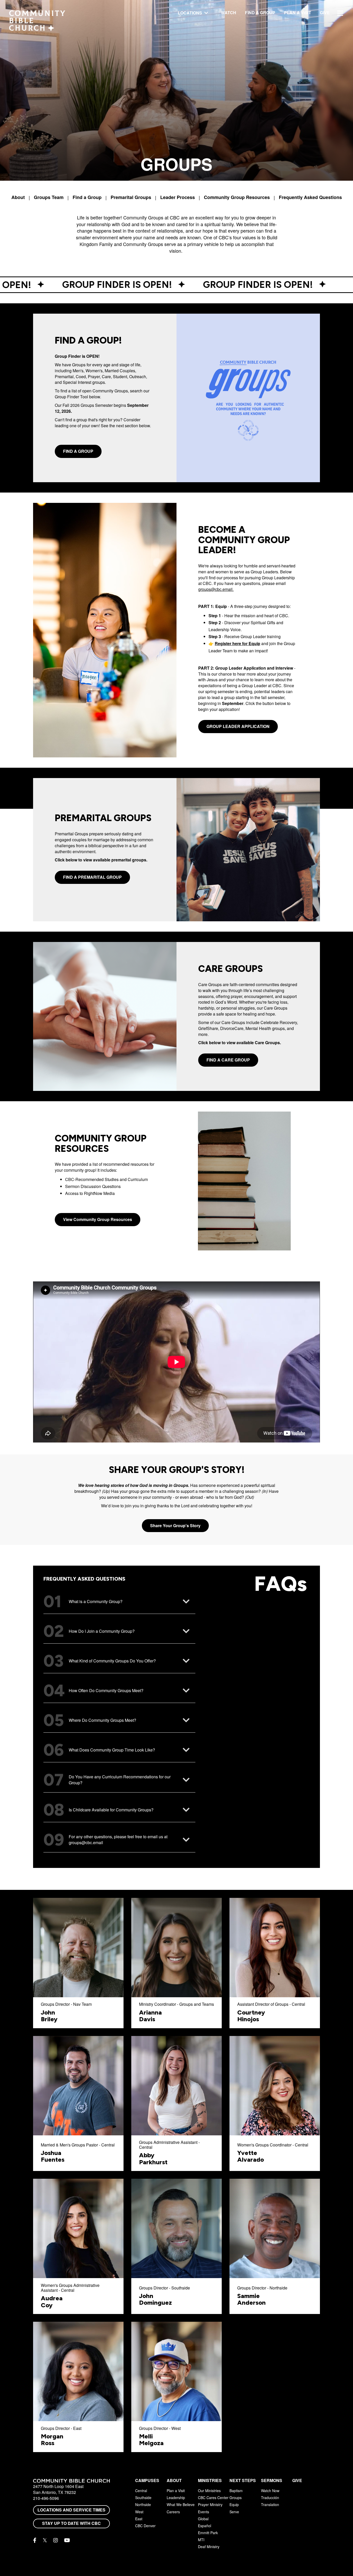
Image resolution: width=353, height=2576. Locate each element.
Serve (234, 2512)
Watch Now (270, 2491)
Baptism (236, 2491)
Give (325, 13)
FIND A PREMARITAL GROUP (92, 877)
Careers (173, 2512)
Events (204, 2512)
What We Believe (181, 2504)
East (139, 2519)
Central (141, 2491)
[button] (119, 1602)
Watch (229, 13)
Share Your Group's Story (175, 1525)
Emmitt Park (208, 2533)
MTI (201, 2540)
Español (205, 2526)
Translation (270, 2504)
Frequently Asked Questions (310, 197)
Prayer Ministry (210, 2504)
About (18, 197)
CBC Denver (145, 2526)
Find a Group (260, 13)
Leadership (176, 2498)
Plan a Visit (298, 13)
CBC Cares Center (213, 2498)
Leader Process (178, 197)
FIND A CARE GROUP (228, 1060)
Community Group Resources (237, 197)
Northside (143, 2504)
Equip (234, 2504)
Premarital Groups (131, 197)
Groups (236, 2498)
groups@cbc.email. (216, 589)
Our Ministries (209, 2491)
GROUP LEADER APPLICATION (238, 726)
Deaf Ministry (209, 2547)
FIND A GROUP (78, 451)
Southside (143, 2498)
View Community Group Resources (98, 1219)
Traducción (270, 2498)
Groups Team (49, 197)
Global (203, 2519)
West (139, 2512)
